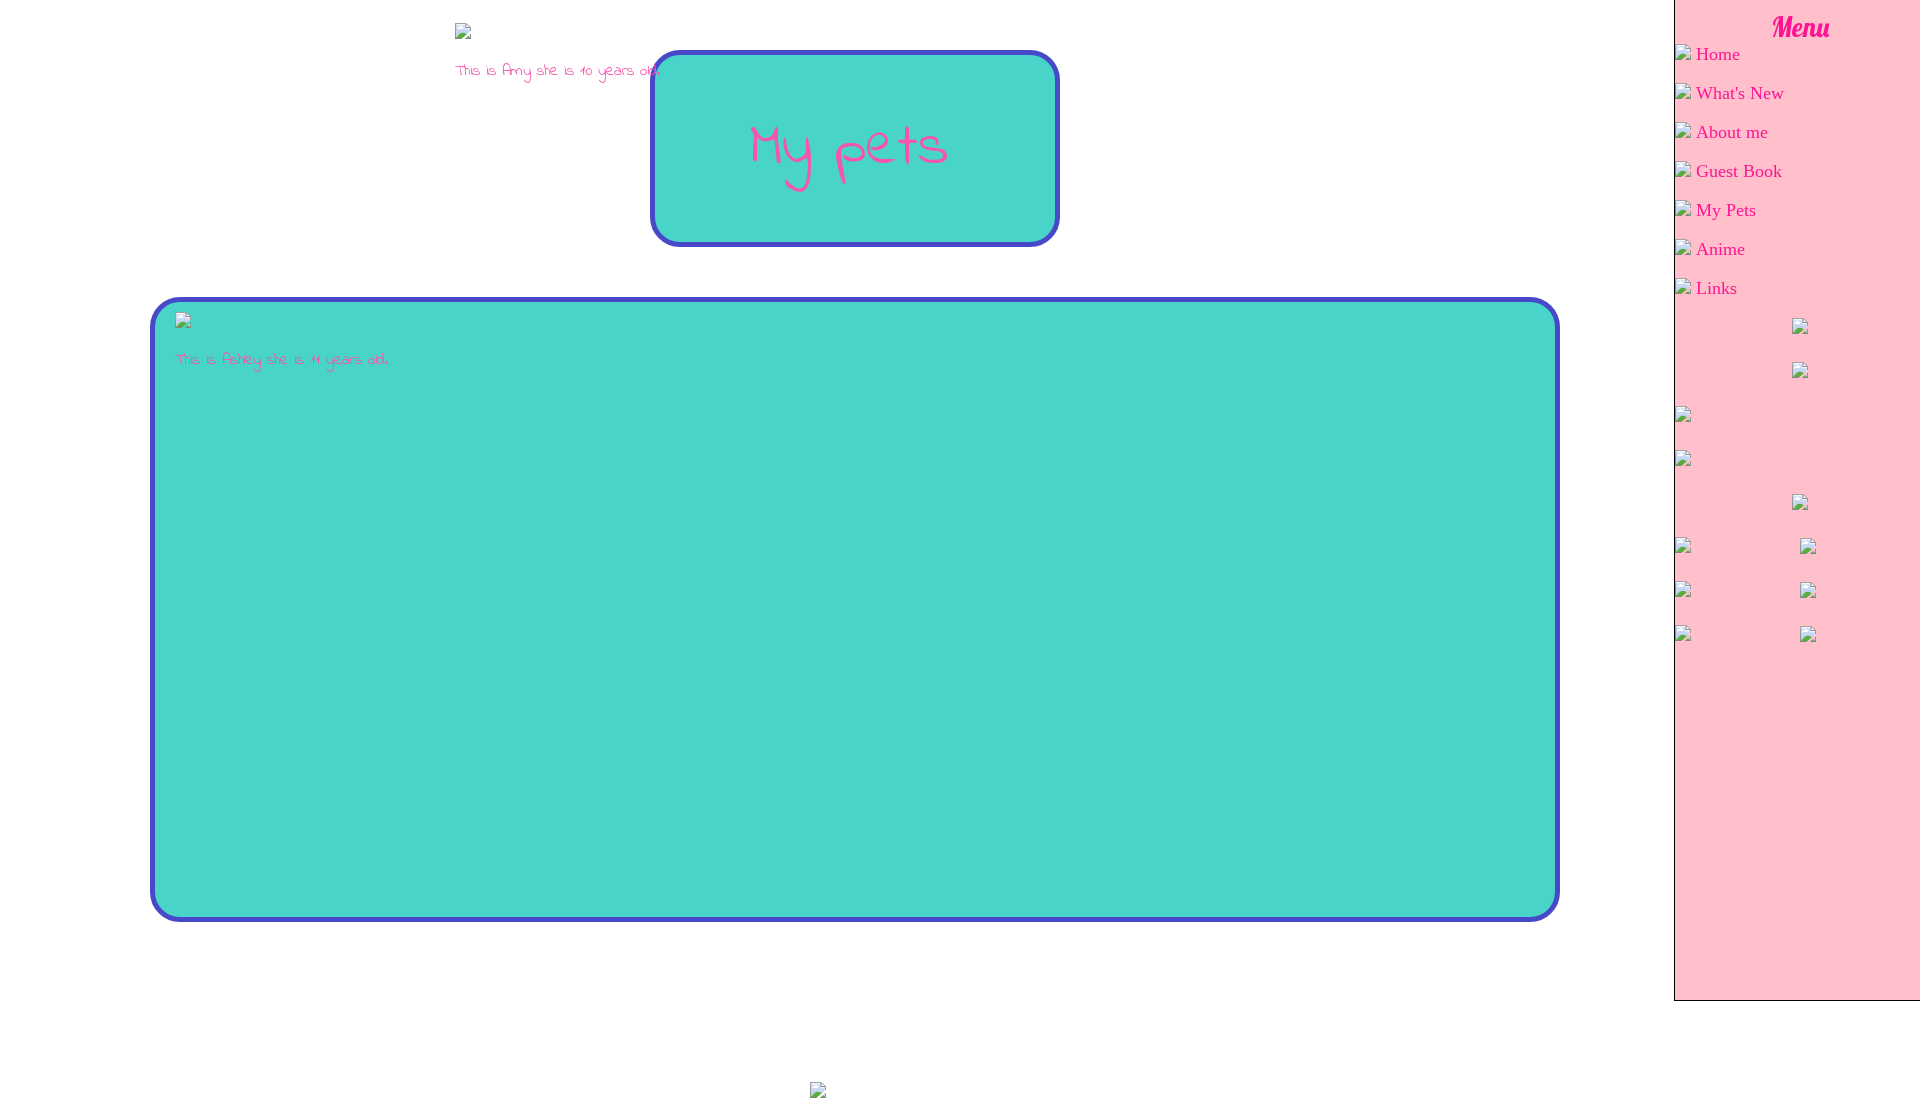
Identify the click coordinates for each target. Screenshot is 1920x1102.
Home (1718, 54)
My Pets (1726, 210)
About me (1732, 132)
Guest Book (1739, 171)
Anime (1720, 249)
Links (1716, 288)
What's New (1740, 93)
